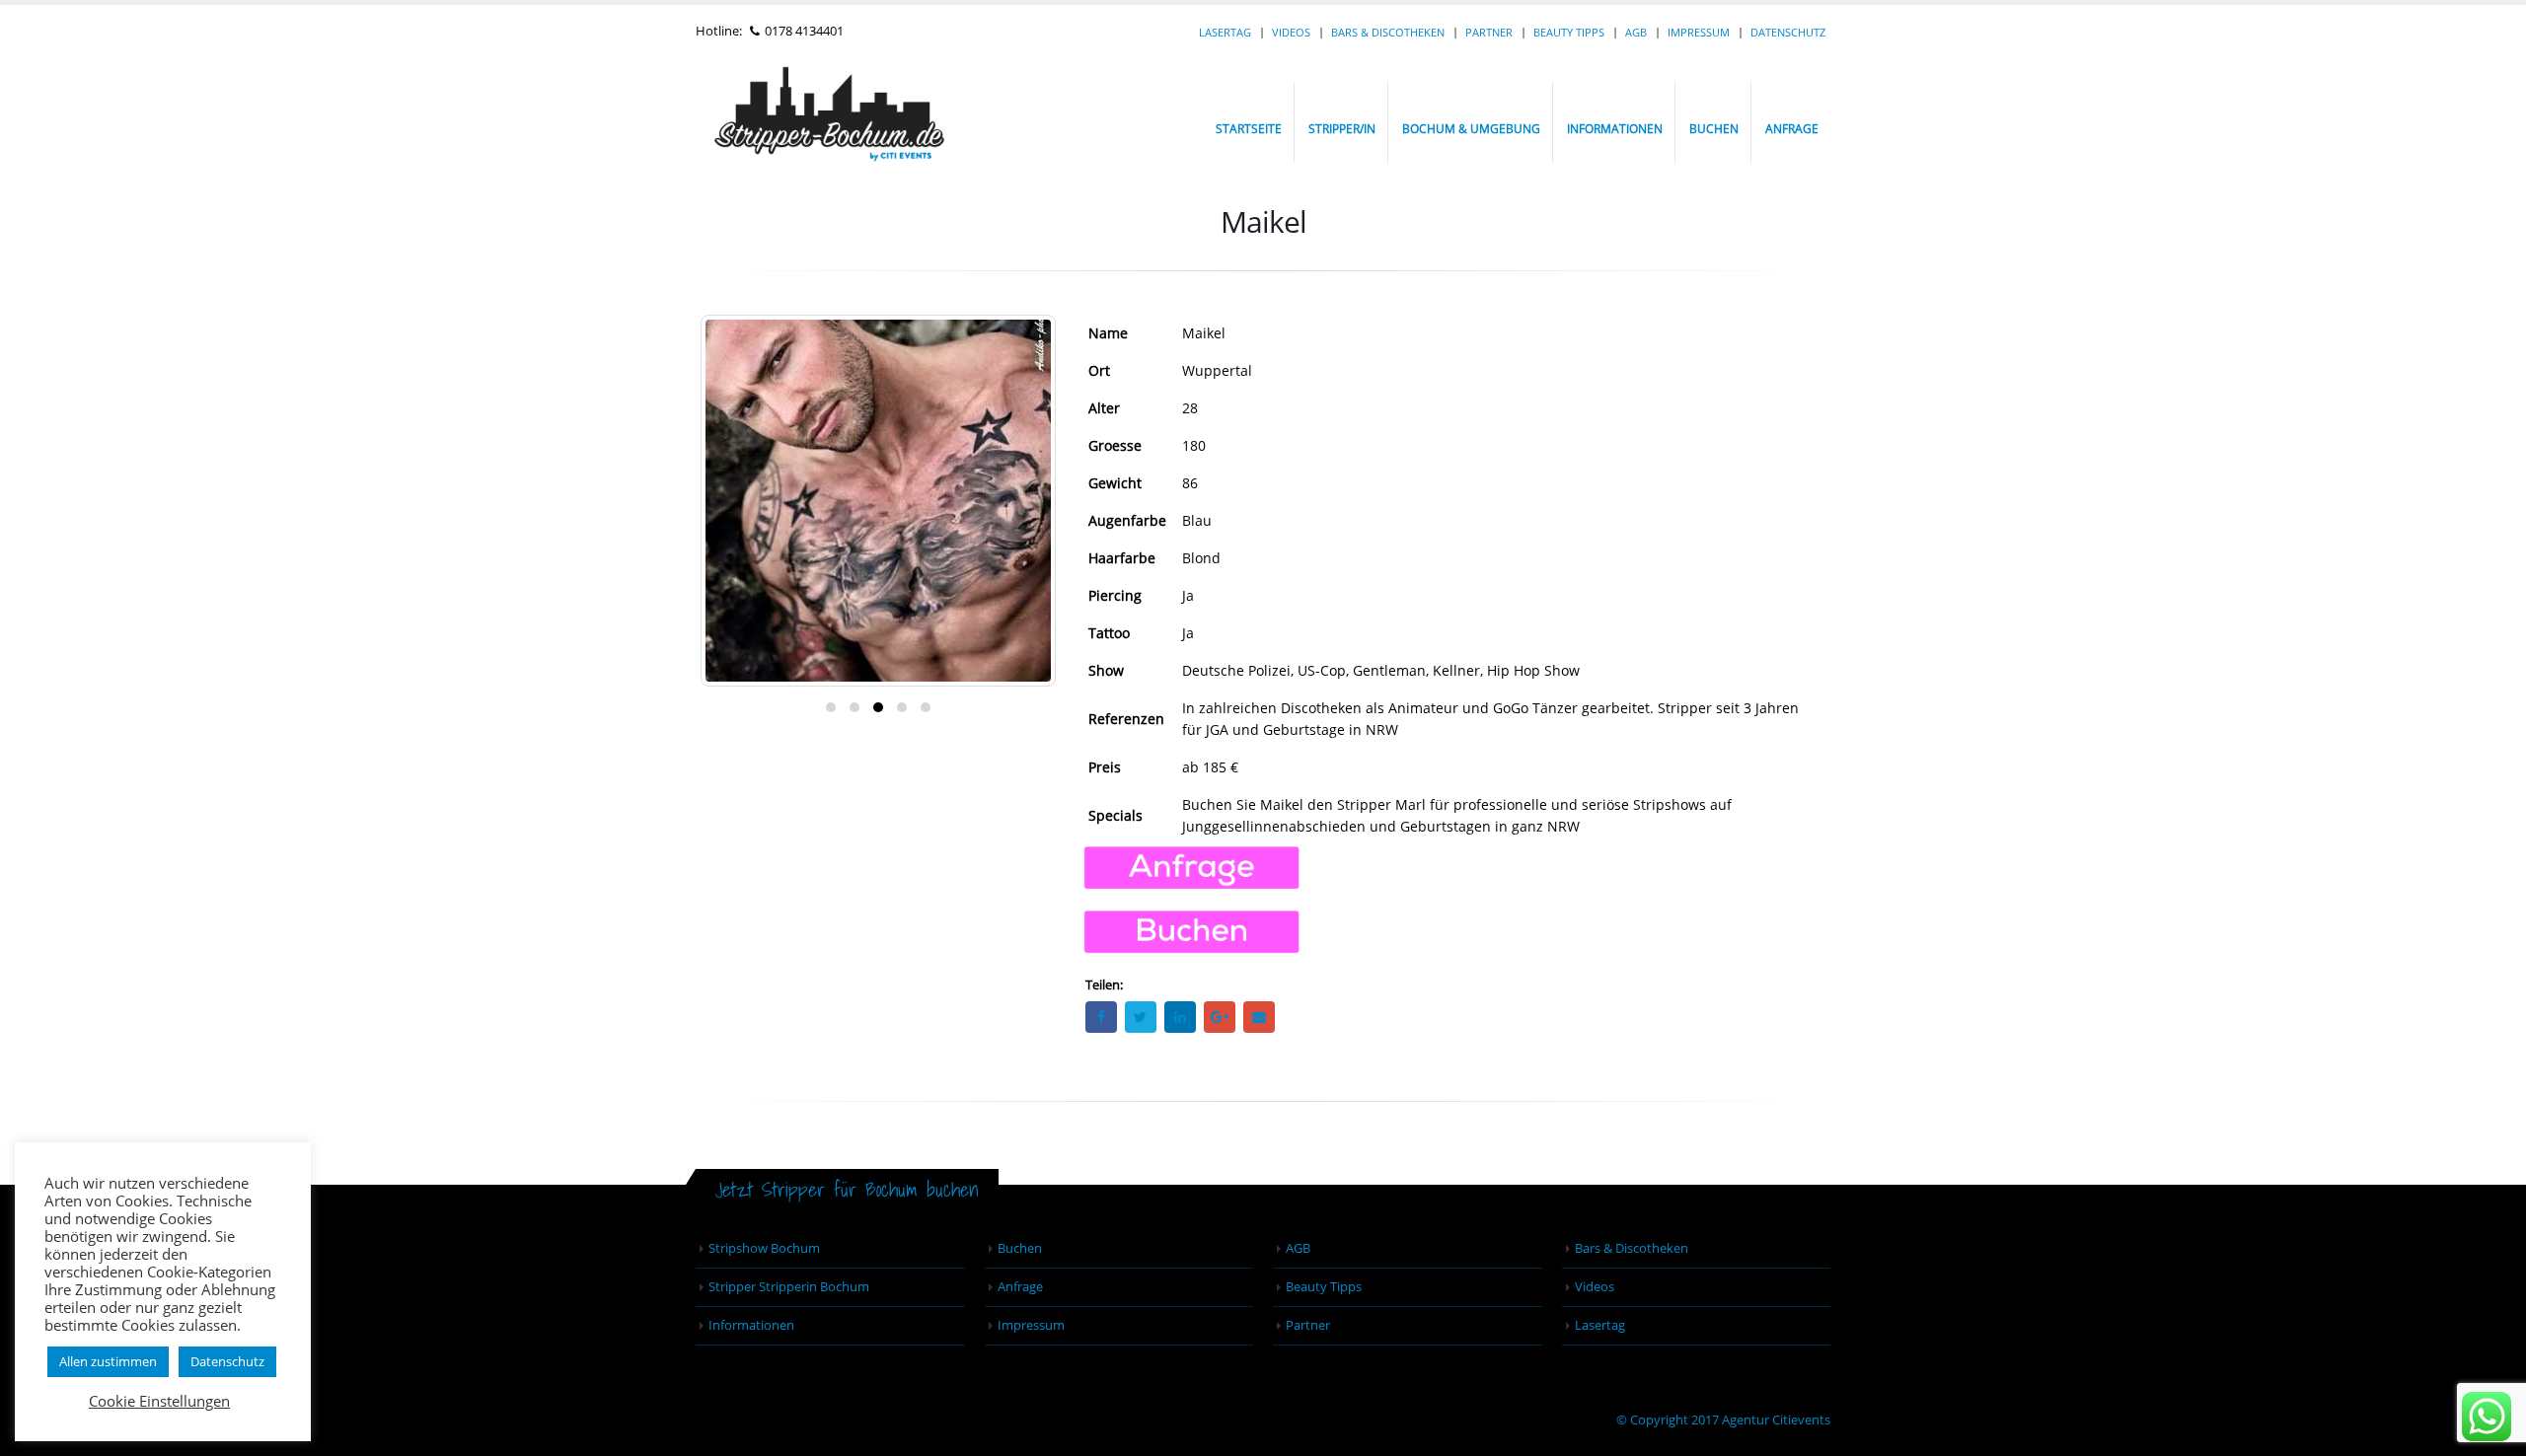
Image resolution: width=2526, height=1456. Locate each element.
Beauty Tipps (1569, 32)
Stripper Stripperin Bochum (789, 1287)
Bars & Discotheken (1388, 32)
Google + (1220, 1017)
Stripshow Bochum (764, 1248)
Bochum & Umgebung (1471, 129)
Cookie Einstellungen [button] (159, 1401)
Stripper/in (1342, 129)
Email (1259, 1017)
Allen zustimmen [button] (108, 1361)
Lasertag (1225, 32)
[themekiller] (2487, 1417)
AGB (1636, 32)
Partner (1489, 32)
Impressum (1699, 32)
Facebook (1101, 1017)
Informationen (1615, 129)
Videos (1291, 32)
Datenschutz (1788, 32)
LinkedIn (1180, 1017)
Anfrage (1792, 129)
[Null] (1191, 931)
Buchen (1714, 129)
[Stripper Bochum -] (863, 122)
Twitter (1141, 1017)
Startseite (1249, 129)
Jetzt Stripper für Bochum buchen (847, 1189)
